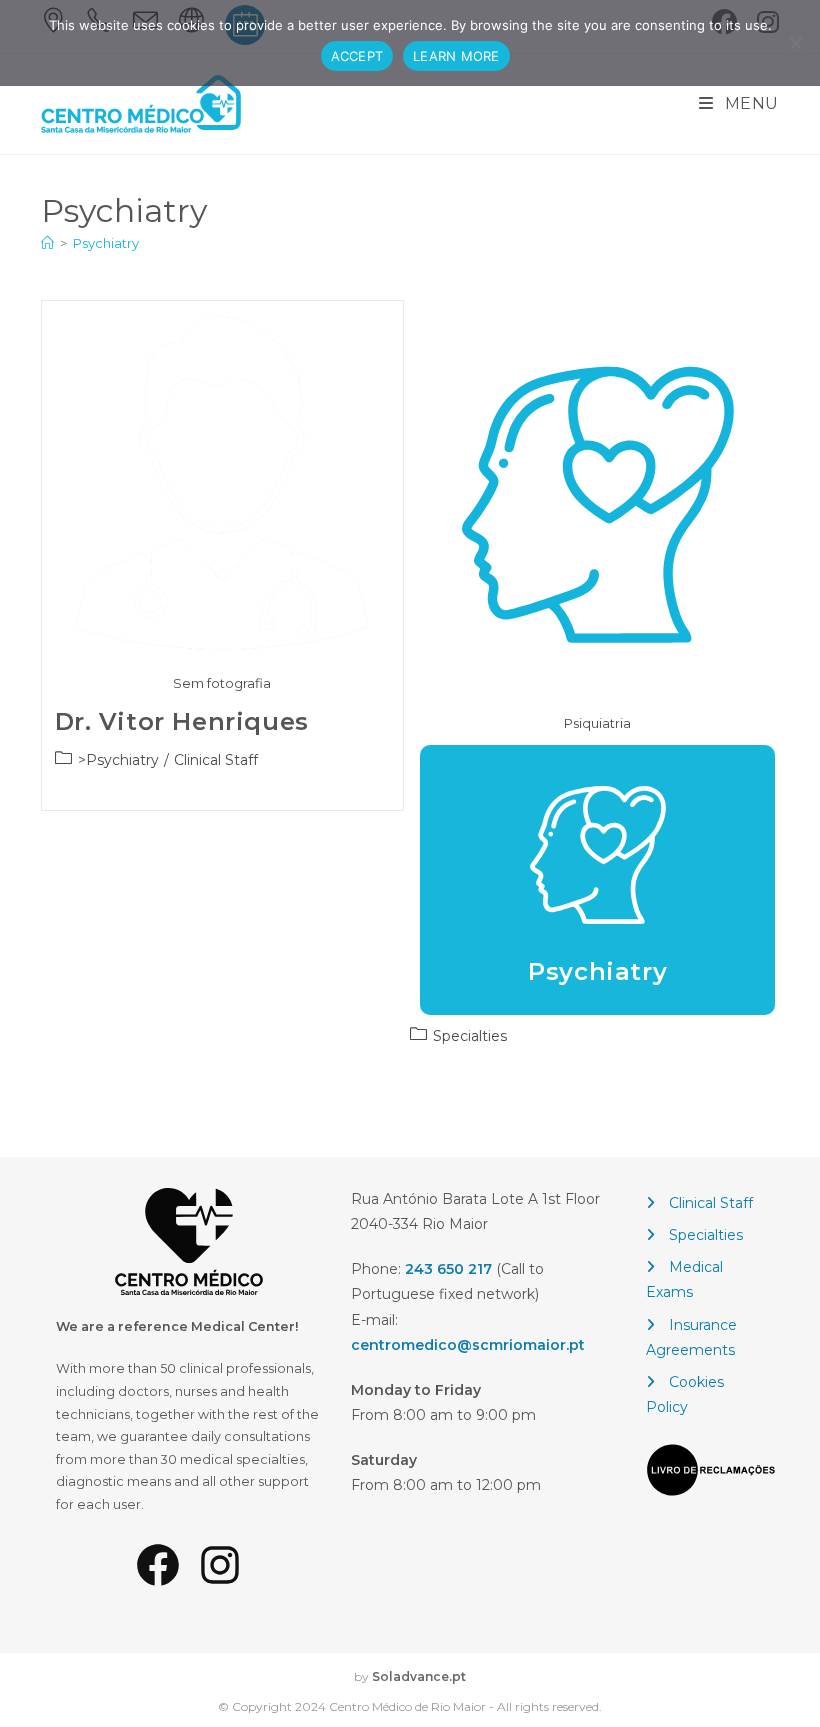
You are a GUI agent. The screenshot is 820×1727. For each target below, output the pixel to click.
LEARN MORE (456, 56)
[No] (795, 43)
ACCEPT (357, 56)
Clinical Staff (711, 1203)
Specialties (706, 1235)
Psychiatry (106, 243)
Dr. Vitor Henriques (182, 721)
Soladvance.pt (419, 1676)
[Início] (47, 243)
